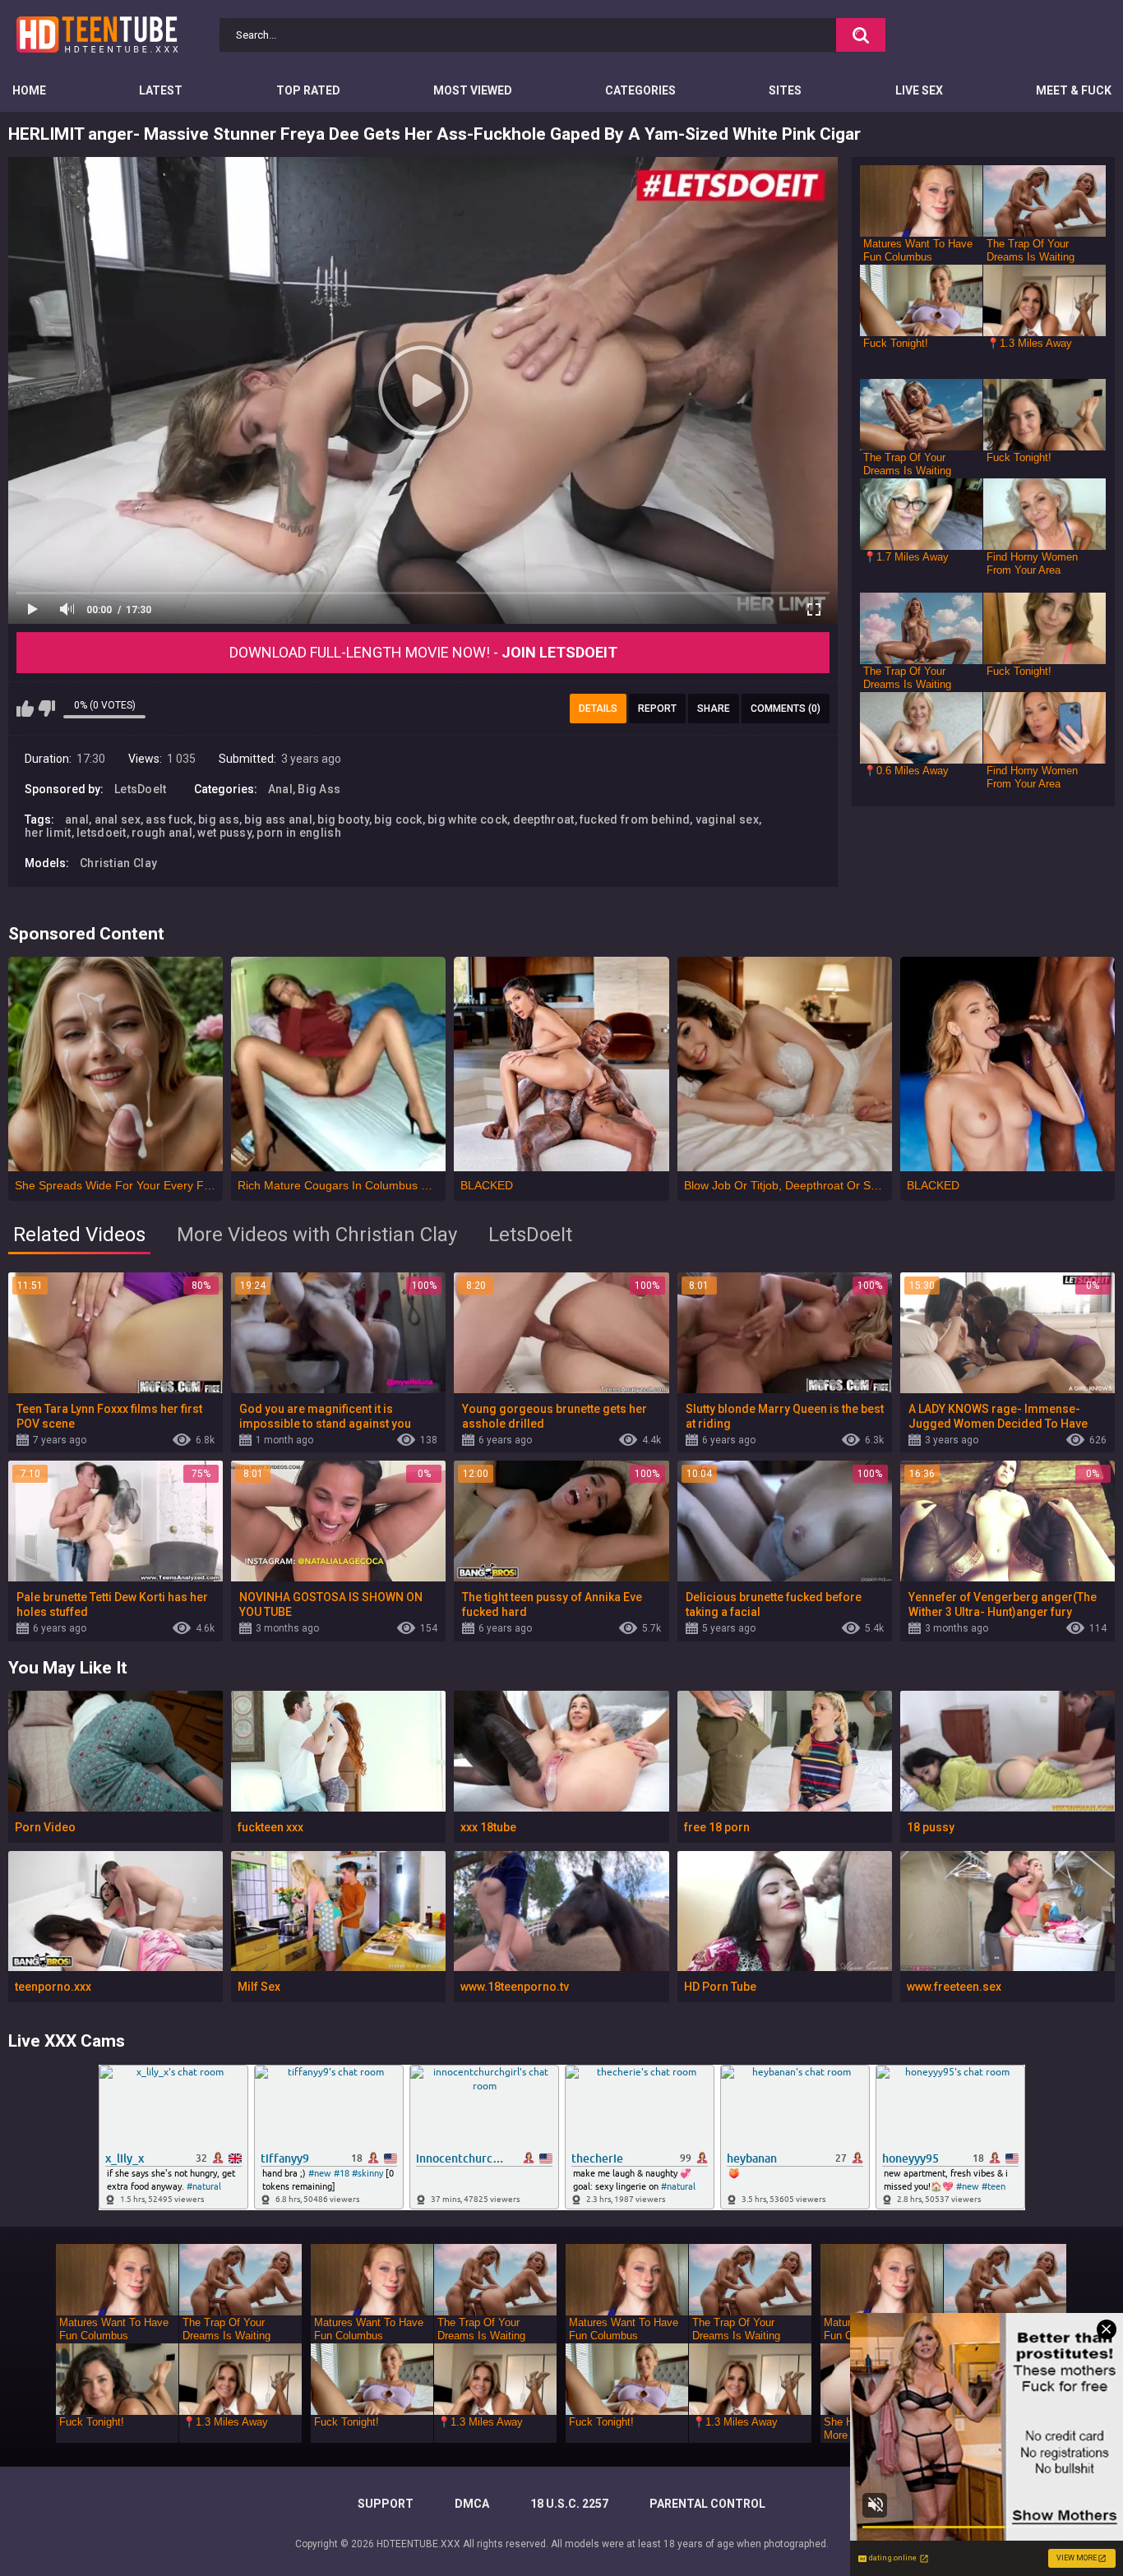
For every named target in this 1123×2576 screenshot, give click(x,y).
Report (657, 709)
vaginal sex (727, 819)
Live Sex (919, 90)
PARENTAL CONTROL (707, 2504)
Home (29, 90)
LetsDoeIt (141, 789)
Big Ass (319, 789)
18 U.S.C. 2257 (569, 2504)
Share (714, 709)
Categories (640, 90)
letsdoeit (102, 833)
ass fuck (169, 819)
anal (77, 819)
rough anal (162, 833)
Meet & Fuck (1074, 90)
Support (386, 2504)
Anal (280, 789)
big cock (398, 819)
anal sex (118, 819)
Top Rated (308, 90)
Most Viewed (473, 90)
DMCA (472, 2504)
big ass (219, 819)
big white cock (467, 819)
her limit (48, 833)
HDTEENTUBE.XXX (418, 2544)
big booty (343, 819)
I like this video (25, 709)
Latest (161, 90)
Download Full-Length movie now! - (423, 652)
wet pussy (224, 833)
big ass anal (278, 819)
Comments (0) (786, 709)
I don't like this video (46, 709)
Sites (785, 90)
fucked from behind (635, 819)
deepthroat (544, 819)
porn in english (299, 833)
